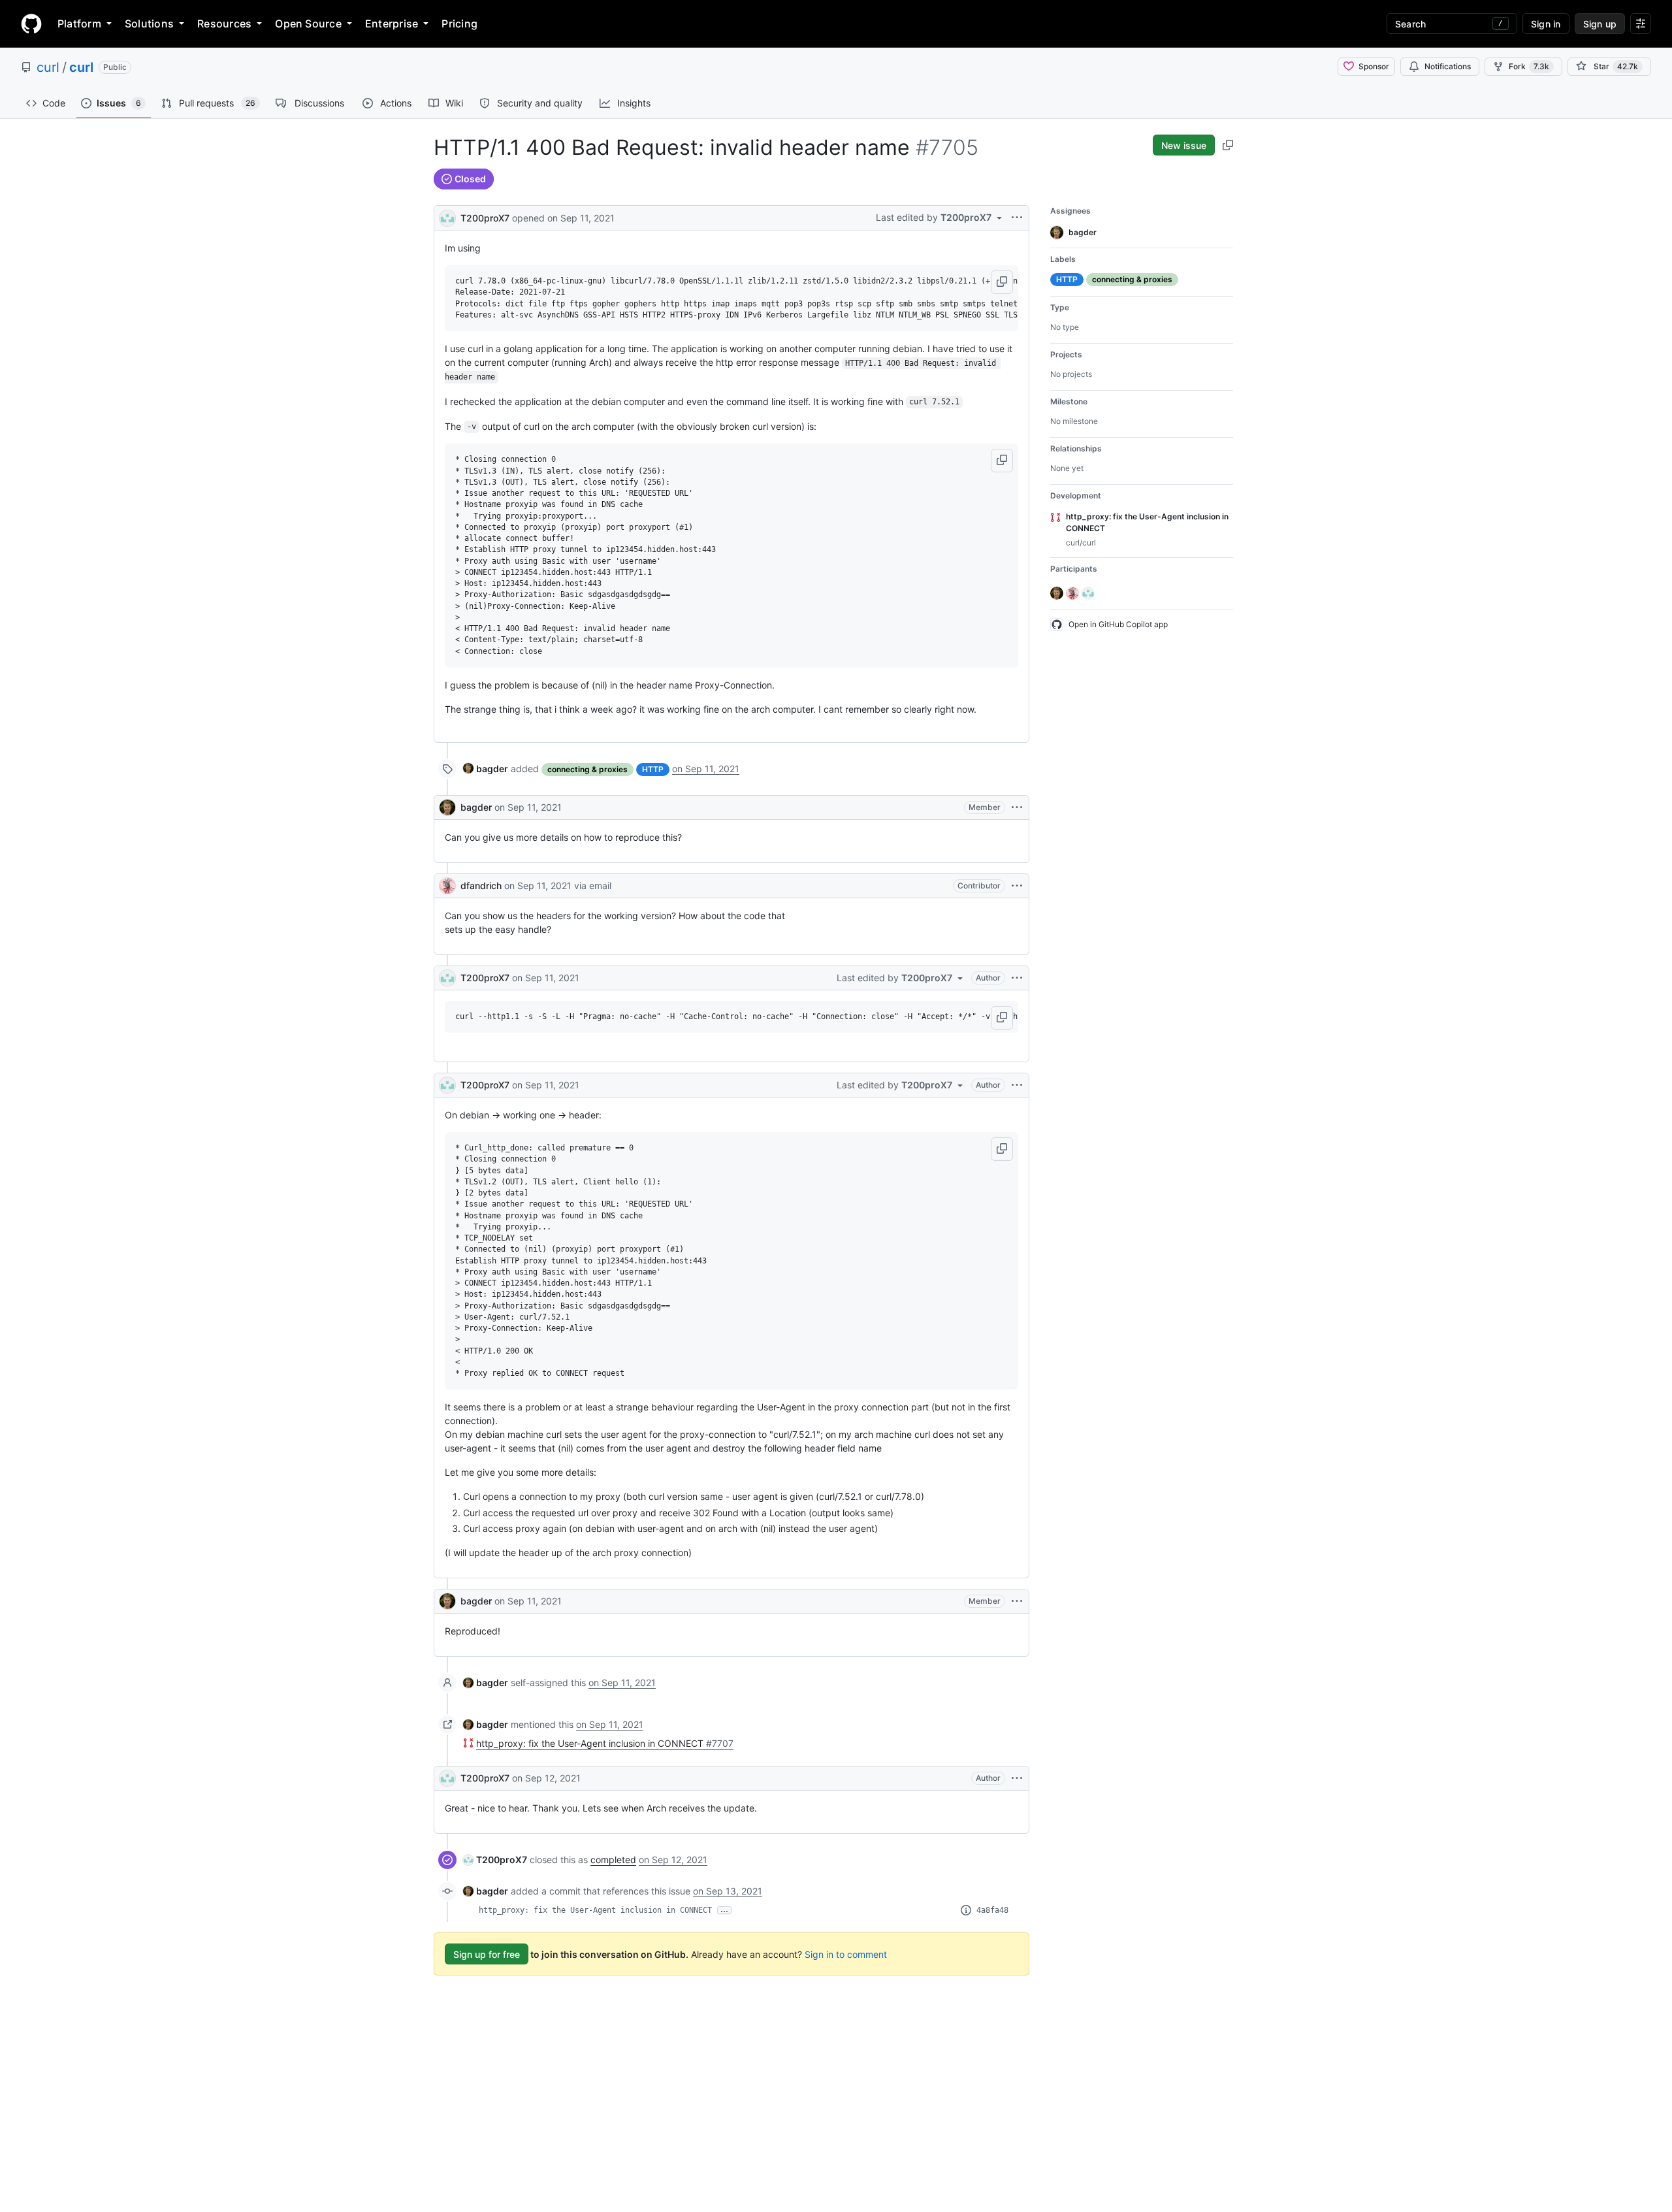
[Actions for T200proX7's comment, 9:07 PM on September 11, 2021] (1017, 978)
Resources (224, 24)
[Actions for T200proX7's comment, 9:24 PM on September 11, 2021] (1017, 1085)
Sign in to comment (846, 1954)
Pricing (459, 24)
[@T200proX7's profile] (447, 217)
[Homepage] (31, 24)
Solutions (149, 24)
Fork (1529, 66)
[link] (486, 769)
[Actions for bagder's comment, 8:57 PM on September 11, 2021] (1017, 807)
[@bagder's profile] (447, 807)
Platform (79, 24)
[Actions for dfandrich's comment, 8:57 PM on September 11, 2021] (1017, 886)
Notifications (1448, 66)
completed (613, 1860)
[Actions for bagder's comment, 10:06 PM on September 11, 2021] (1017, 1601)
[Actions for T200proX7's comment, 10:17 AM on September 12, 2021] (1017, 1778)
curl (48, 67)
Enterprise (392, 24)
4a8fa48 (992, 1910)
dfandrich (481, 886)
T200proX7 (485, 218)
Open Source (308, 24)
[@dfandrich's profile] (447, 886)
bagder (476, 807)
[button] (1002, 282)
